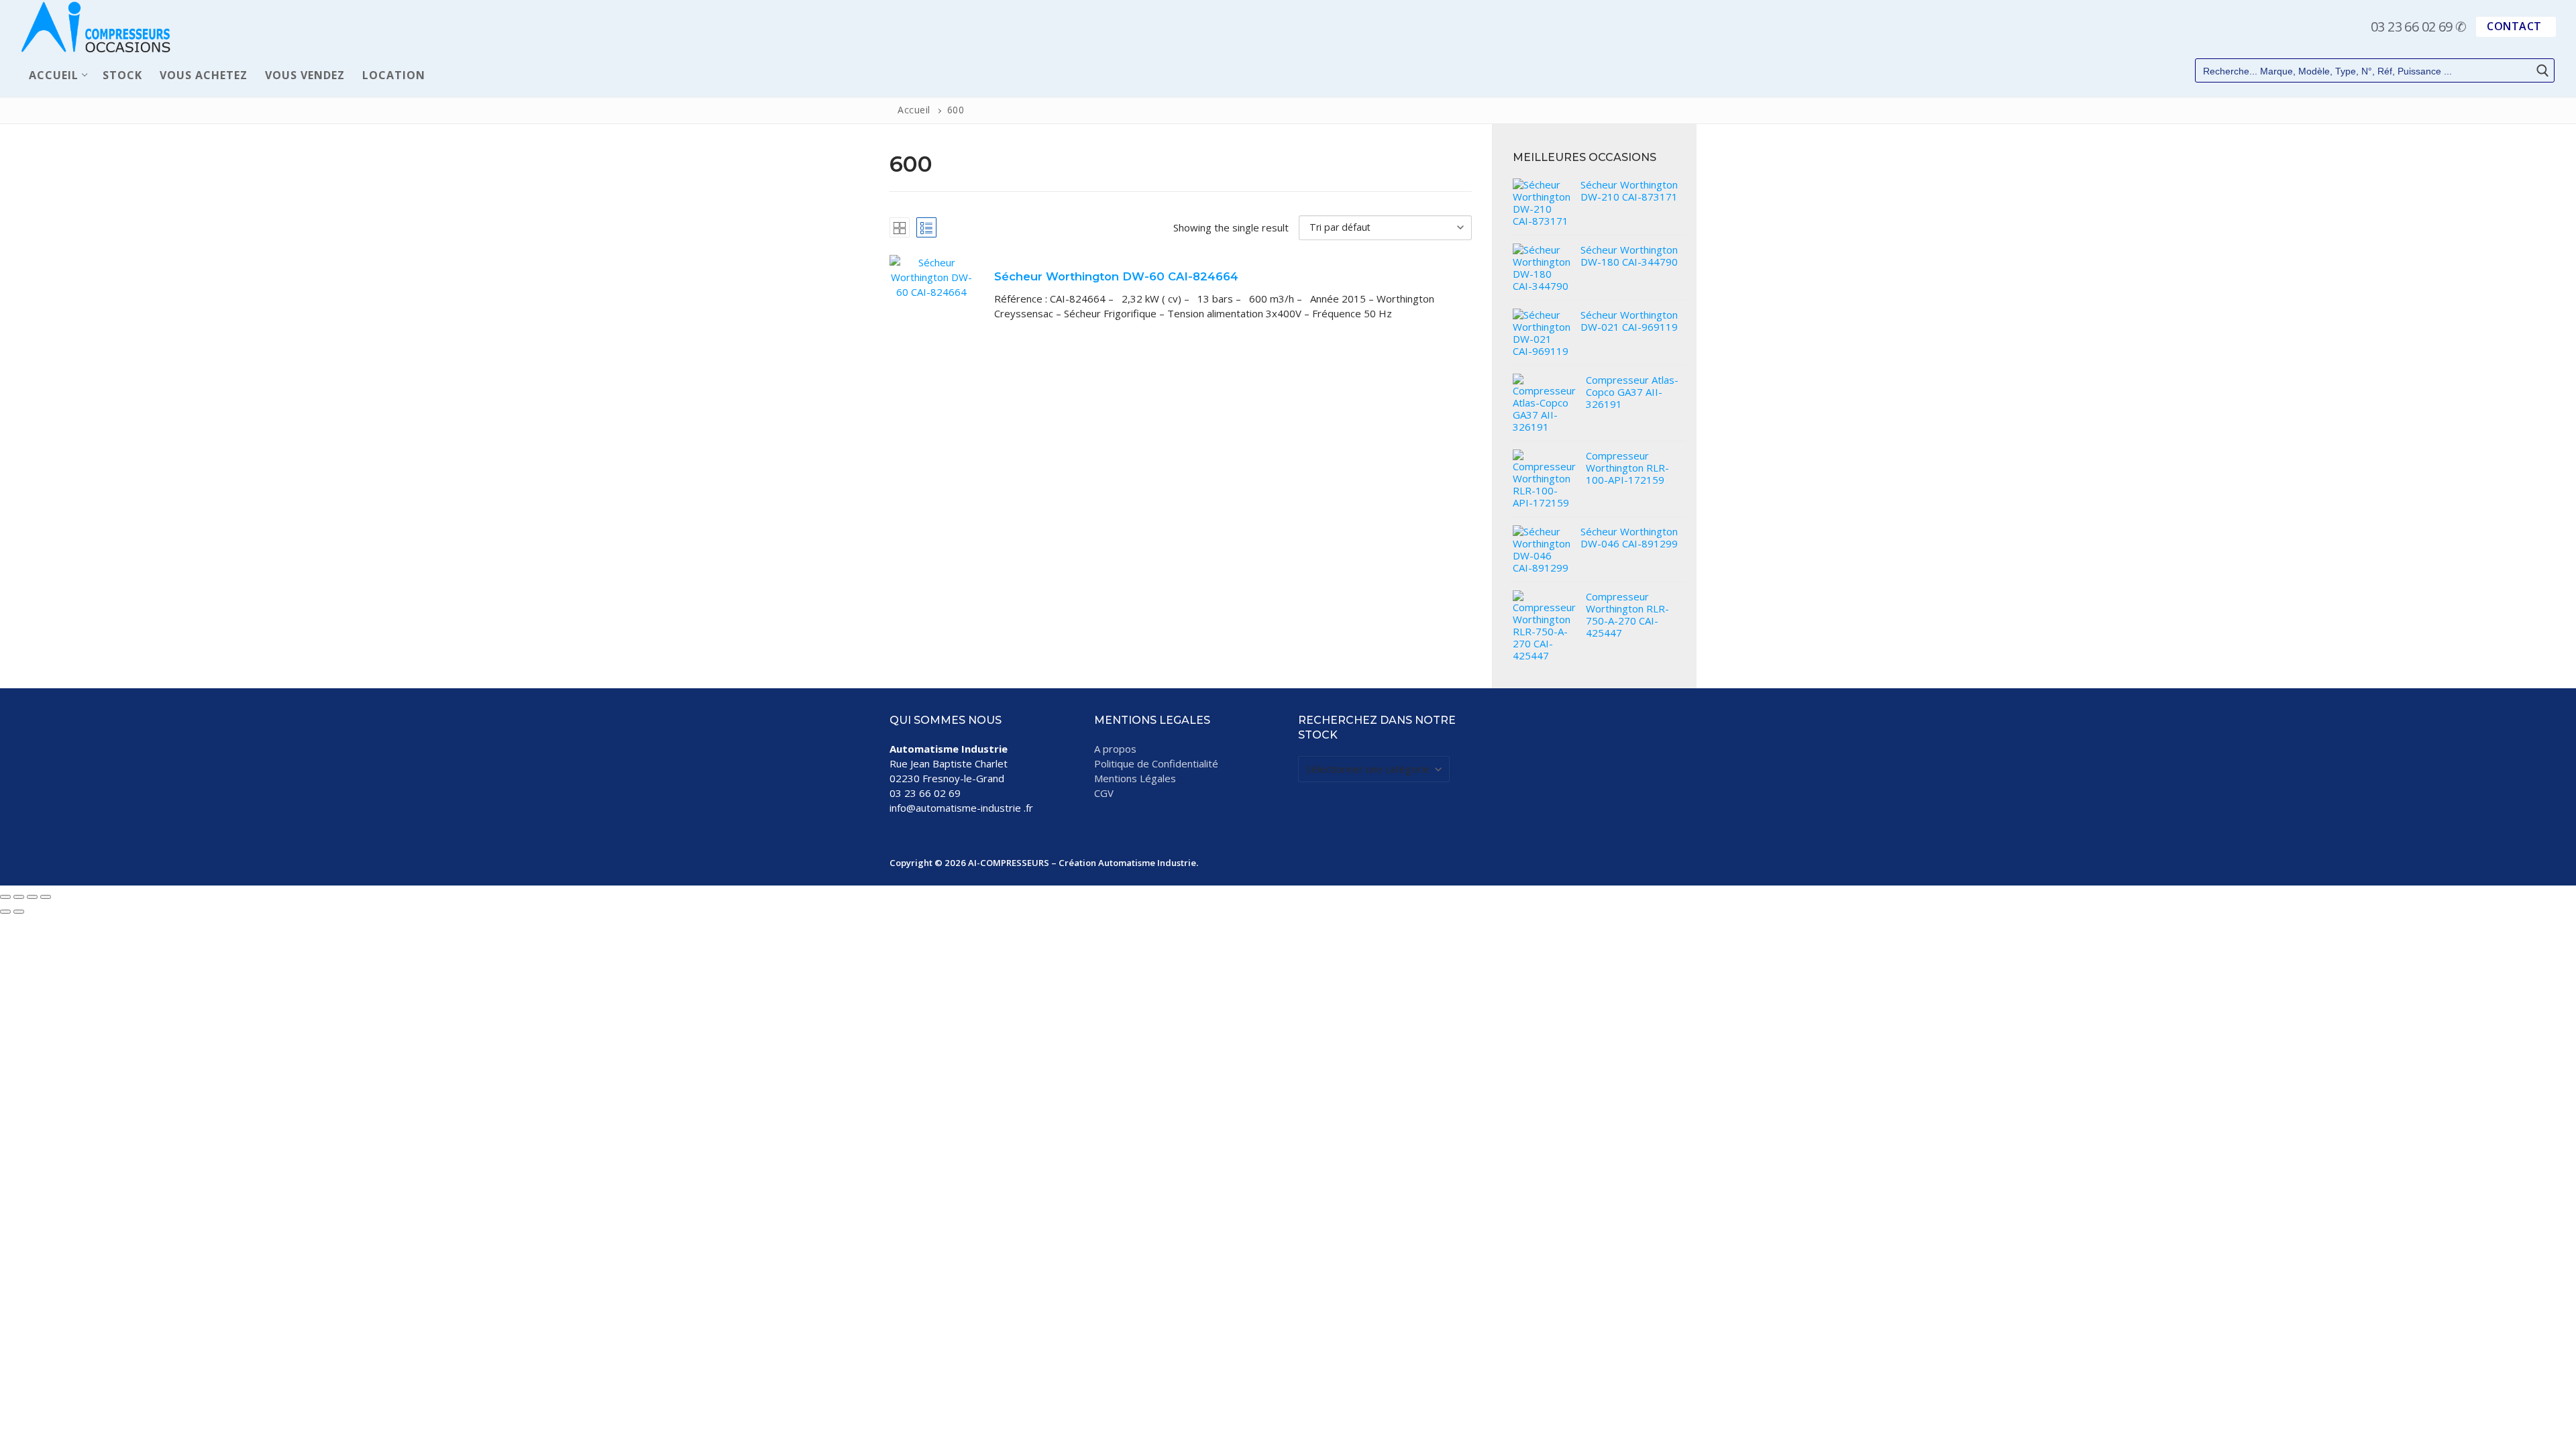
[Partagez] (32, 897)
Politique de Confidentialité (1156, 763)
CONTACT (2514, 26)
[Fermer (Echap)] (46, 897)
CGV (1104, 793)
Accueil (914, 110)
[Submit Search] (2542, 71)
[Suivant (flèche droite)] (19, 912)
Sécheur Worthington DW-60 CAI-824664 (1116, 276)
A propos (1115, 749)
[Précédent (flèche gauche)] (5, 912)
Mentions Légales (1135, 778)
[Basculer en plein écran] (19, 897)
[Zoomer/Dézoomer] (5, 897)
